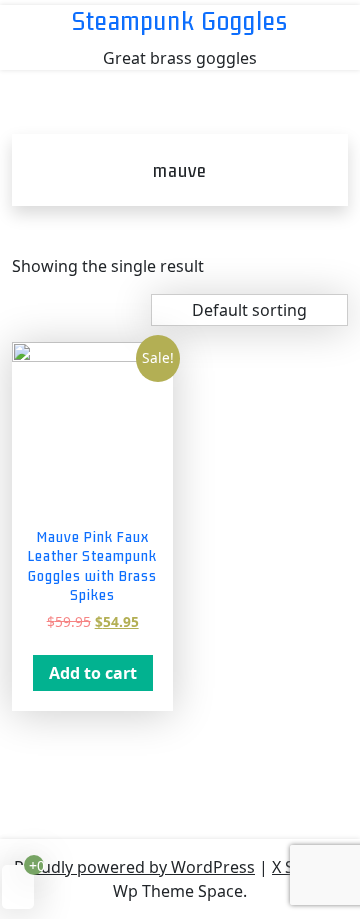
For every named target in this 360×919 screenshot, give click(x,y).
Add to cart (93, 673)
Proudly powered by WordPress (134, 867)
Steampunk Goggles (180, 20)
